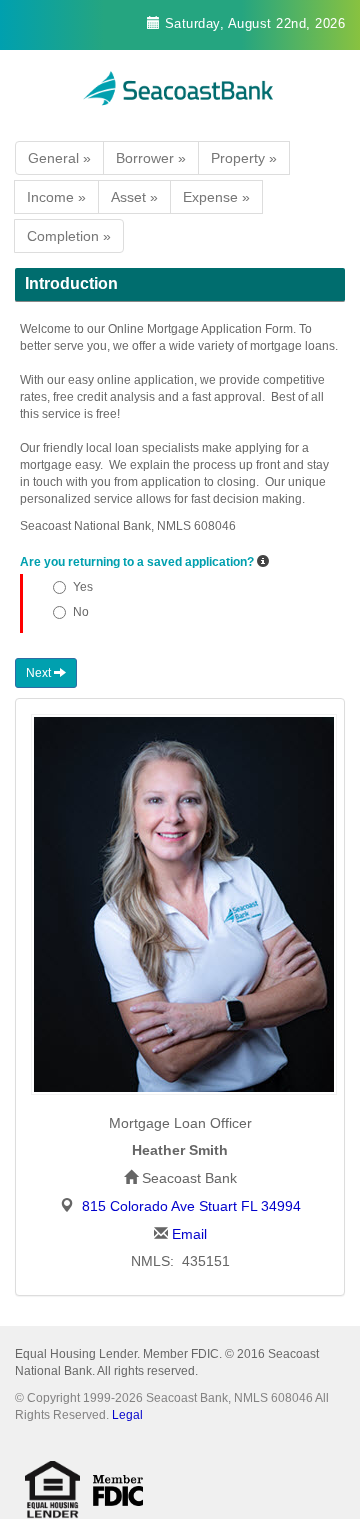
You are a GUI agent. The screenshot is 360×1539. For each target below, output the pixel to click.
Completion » (69, 236)
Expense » (216, 197)
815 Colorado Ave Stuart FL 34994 (191, 1206)
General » (59, 158)
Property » (244, 158)
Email (189, 1234)
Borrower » (151, 158)
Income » (56, 197)
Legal (127, 1415)
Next (40, 673)
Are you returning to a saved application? (137, 562)
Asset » (134, 197)
